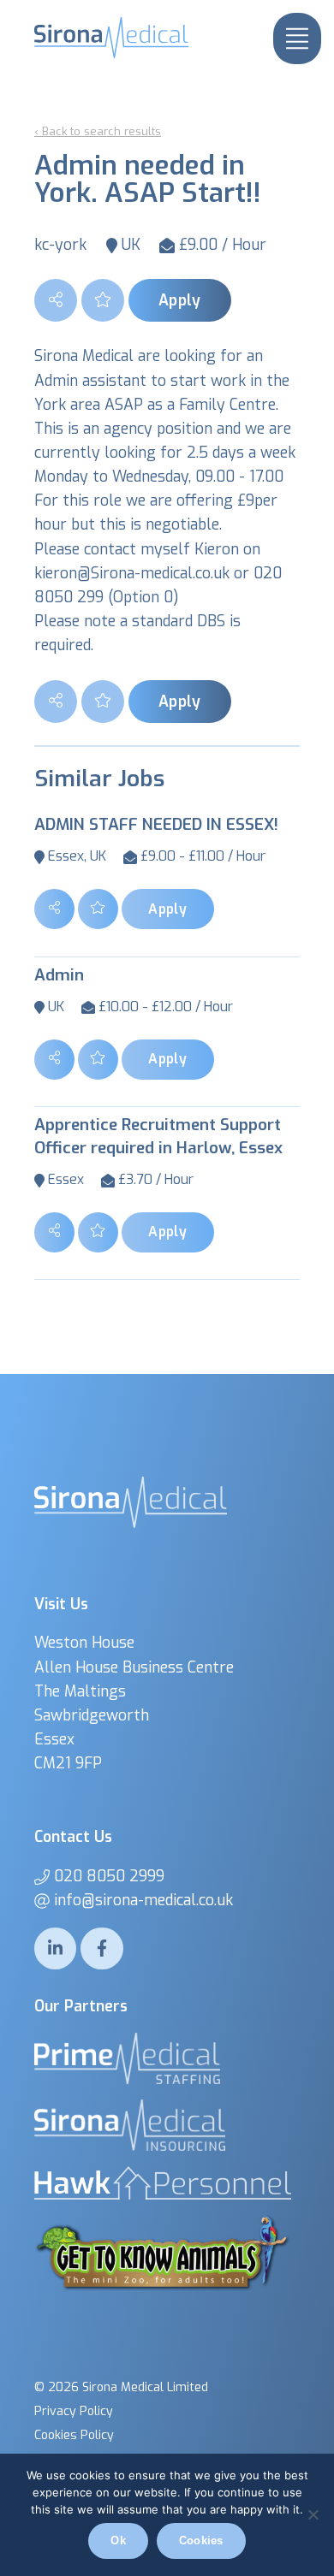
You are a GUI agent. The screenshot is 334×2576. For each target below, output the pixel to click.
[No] (313, 2514)
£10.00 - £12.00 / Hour (166, 1007)
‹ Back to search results (98, 131)
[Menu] (297, 38)
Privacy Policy (74, 2411)
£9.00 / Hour (223, 245)
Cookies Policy (74, 2435)
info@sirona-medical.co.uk (143, 1900)
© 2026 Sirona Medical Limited (121, 2387)
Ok (118, 2540)
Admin (59, 975)
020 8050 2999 (109, 1876)
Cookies (201, 2540)
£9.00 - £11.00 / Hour (203, 856)
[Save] (103, 300)
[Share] (56, 300)
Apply (180, 300)
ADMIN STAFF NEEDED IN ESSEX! (156, 824)
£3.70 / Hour (156, 1179)
